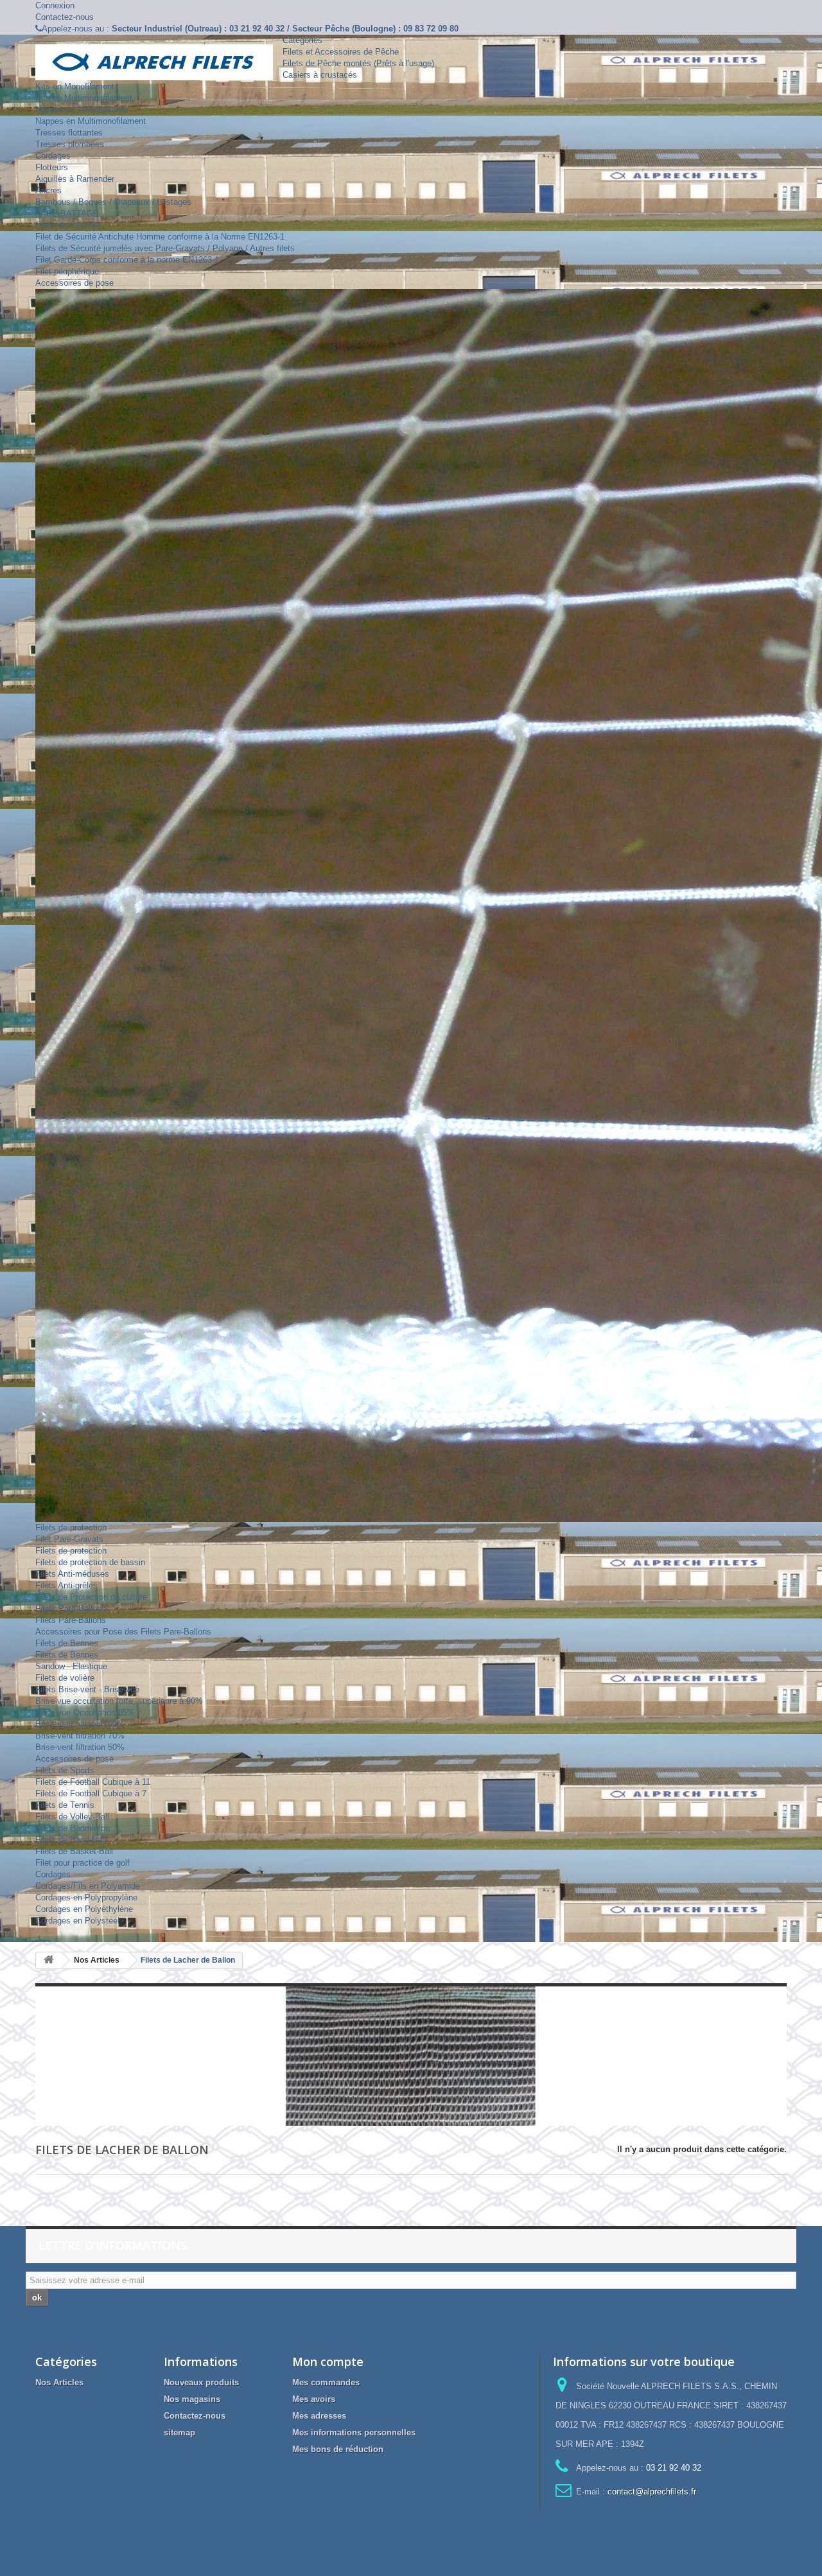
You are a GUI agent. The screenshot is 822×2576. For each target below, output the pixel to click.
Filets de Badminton (73, 1828)
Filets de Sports (65, 1770)
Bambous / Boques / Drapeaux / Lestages (113, 202)
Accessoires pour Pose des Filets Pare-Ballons (123, 1632)
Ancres (48, 190)
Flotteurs (52, 167)
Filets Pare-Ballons (71, 1608)
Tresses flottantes (69, 133)
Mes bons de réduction (338, 2449)
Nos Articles (59, 2382)
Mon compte (328, 2361)
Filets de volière (65, 1678)
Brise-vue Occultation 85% (85, 1713)
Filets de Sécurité (68, 225)
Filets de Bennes (67, 1643)
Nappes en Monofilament (82, 110)
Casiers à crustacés (320, 75)
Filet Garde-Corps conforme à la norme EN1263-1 (127, 260)
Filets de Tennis (65, 1805)
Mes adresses (319, 2416)
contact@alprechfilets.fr (652, 2492)
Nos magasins (192, 2399)
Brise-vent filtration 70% (80, 1736)
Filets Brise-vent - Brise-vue (87, 1689)
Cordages (53, 156)
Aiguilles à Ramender (75, 179)
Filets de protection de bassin (90, 1562)
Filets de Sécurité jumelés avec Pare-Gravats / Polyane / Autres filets (165, 248)
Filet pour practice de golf (83, 1863)
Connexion (55, 5)
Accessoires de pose (74, 283)
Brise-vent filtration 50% (80, 1747)
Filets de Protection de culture (91, 1597)
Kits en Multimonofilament (84, 98)
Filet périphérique (67, 271)
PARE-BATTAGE (67, 214)
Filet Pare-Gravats (69, 1539)
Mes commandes (326, 2382)
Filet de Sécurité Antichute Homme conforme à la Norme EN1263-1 (160, 237)
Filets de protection (71, 1528)
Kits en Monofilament (75, 86)
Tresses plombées (70, 144)
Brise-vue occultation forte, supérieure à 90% (119, 1701)
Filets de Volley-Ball (72, 1817)
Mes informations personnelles (354, 2432)
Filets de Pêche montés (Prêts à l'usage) (358, 63)
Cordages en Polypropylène (86, 1897)
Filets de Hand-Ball (71, 1840)
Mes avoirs (314, 2399)
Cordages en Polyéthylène (84, 1909)
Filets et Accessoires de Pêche (341, 52)
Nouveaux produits (201, 2382)
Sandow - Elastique (71, 1666)
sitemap (179, 2432)
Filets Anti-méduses (72, 1574)
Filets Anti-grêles (66, 1585)
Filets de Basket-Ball (74, 1851)
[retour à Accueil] (49, 1960)
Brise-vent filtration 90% (80, 1724)
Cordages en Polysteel (77, 1921)
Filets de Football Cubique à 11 (93, 1782)
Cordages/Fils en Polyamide (88, 1886)
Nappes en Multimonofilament (91, 121)
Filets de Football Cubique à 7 (91, 1793)
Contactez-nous (65, 17)
